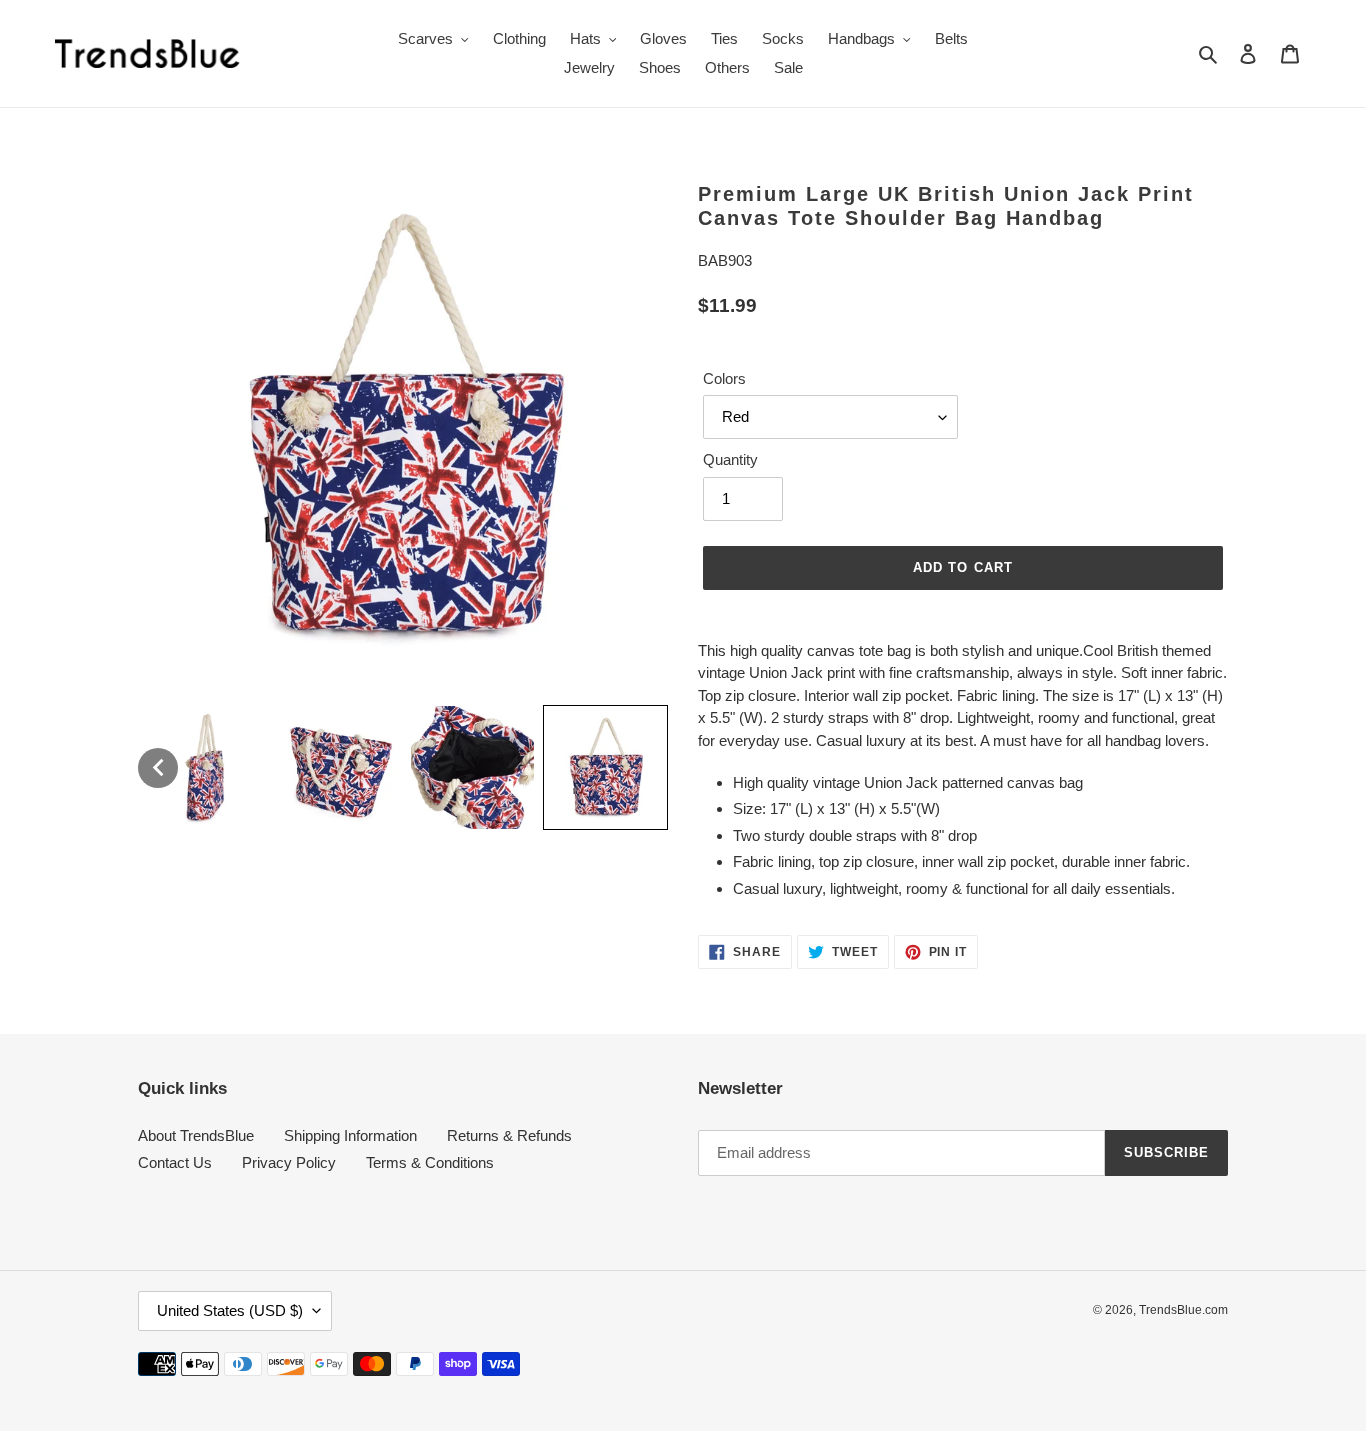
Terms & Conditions (430, 1162)
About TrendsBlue (196, 1135)
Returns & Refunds (509, 1135)
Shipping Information (350, 1135)
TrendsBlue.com (1183, 1310)
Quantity (730, 459)
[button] (158, 768)
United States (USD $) (230, 1310)
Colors (724, 378)
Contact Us (175, 1162)
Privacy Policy (289, 1162)
